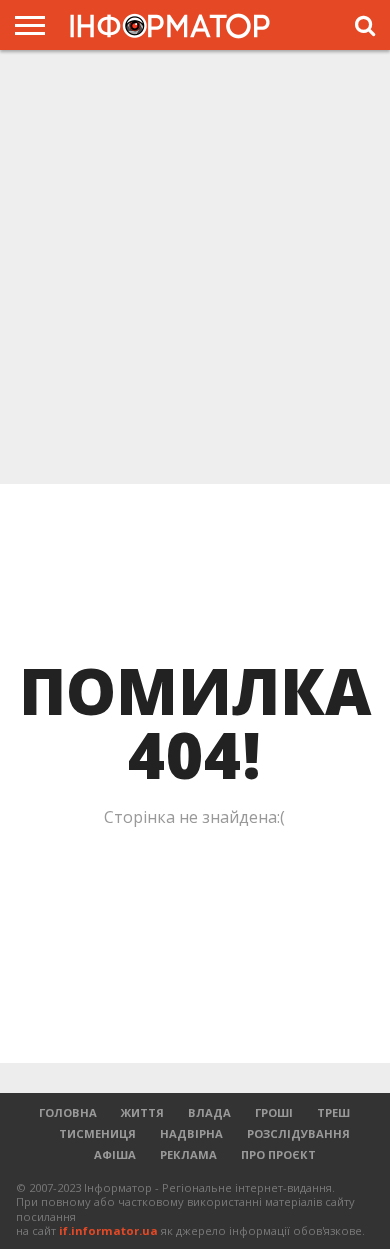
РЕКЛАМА (188, 1154)
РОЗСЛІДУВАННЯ (298, 1133)
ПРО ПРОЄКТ (278, 1154)
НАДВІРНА (191, 1133)
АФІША (115, 1154)
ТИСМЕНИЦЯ (97, 1133)
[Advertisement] (195, 269)
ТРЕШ (333, 1112)
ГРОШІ (274, 1112)
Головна (68, 1112)
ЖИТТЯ (142, 1112)
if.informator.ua (108, 1230)
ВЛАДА (209, 1112)
